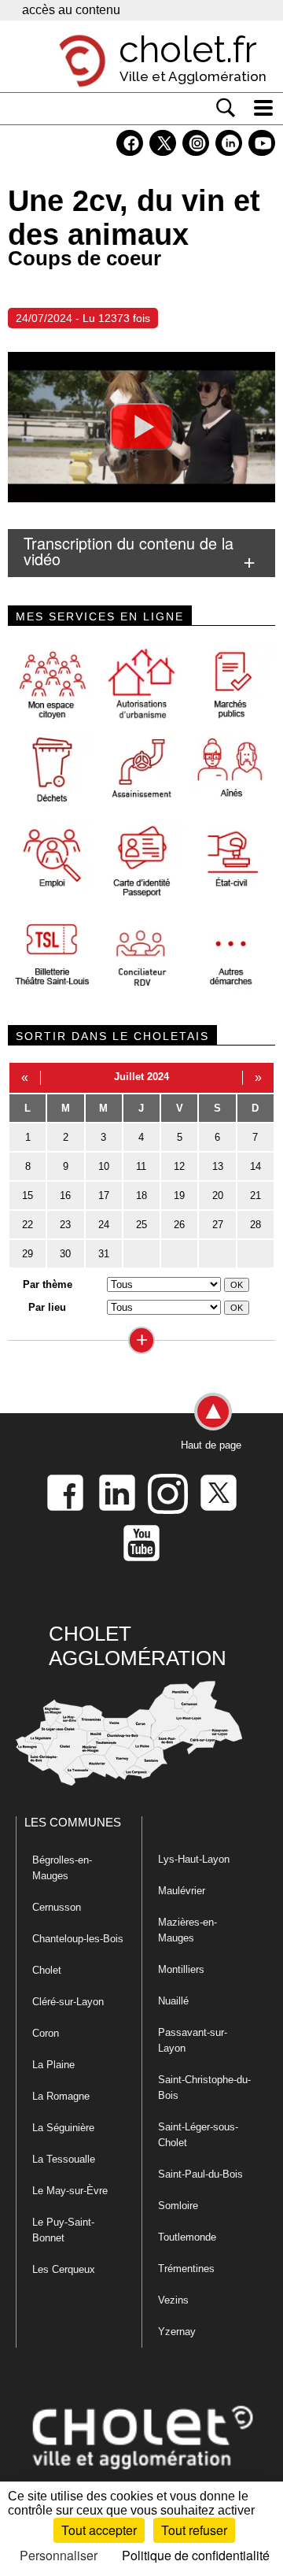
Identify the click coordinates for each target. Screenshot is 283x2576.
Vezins (173, 2300)
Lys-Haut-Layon (194, 1859)
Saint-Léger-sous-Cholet (198, 2135)
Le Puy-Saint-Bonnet (63, 2230)
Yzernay (177, 2332)
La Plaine (53, 2065)
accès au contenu (71, 10)
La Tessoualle (64, 2159)
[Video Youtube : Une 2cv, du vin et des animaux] (141, 427)
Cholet (47, 1970)
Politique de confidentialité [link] (196, 2555)
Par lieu (47, 1307)
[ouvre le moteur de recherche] (226, 108)
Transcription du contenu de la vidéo (129, 551)
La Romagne (61, 2096)
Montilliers (181, 1969)
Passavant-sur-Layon (193, 2040)
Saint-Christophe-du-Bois (204, 2087)
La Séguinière (63, 2128)
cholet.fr (188, 50)
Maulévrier (182, 1891)
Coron (46, 2033)
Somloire (178, 2206)
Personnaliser (59, 2555)
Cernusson (57, 1907)
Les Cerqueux (64, 2269)
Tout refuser (194, 2530)
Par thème (48, 1284)
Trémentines (186, 2269)
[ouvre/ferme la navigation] (263, 108)
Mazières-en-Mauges (187, 1930)
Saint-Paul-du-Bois (200, 2174)
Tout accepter (99, 2530)
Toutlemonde (187, 2237)
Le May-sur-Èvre (70, 2191)
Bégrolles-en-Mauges (62, 1868)
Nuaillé (173, 2001)
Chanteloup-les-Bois (78, 1939)
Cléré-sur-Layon (68, 2002)
